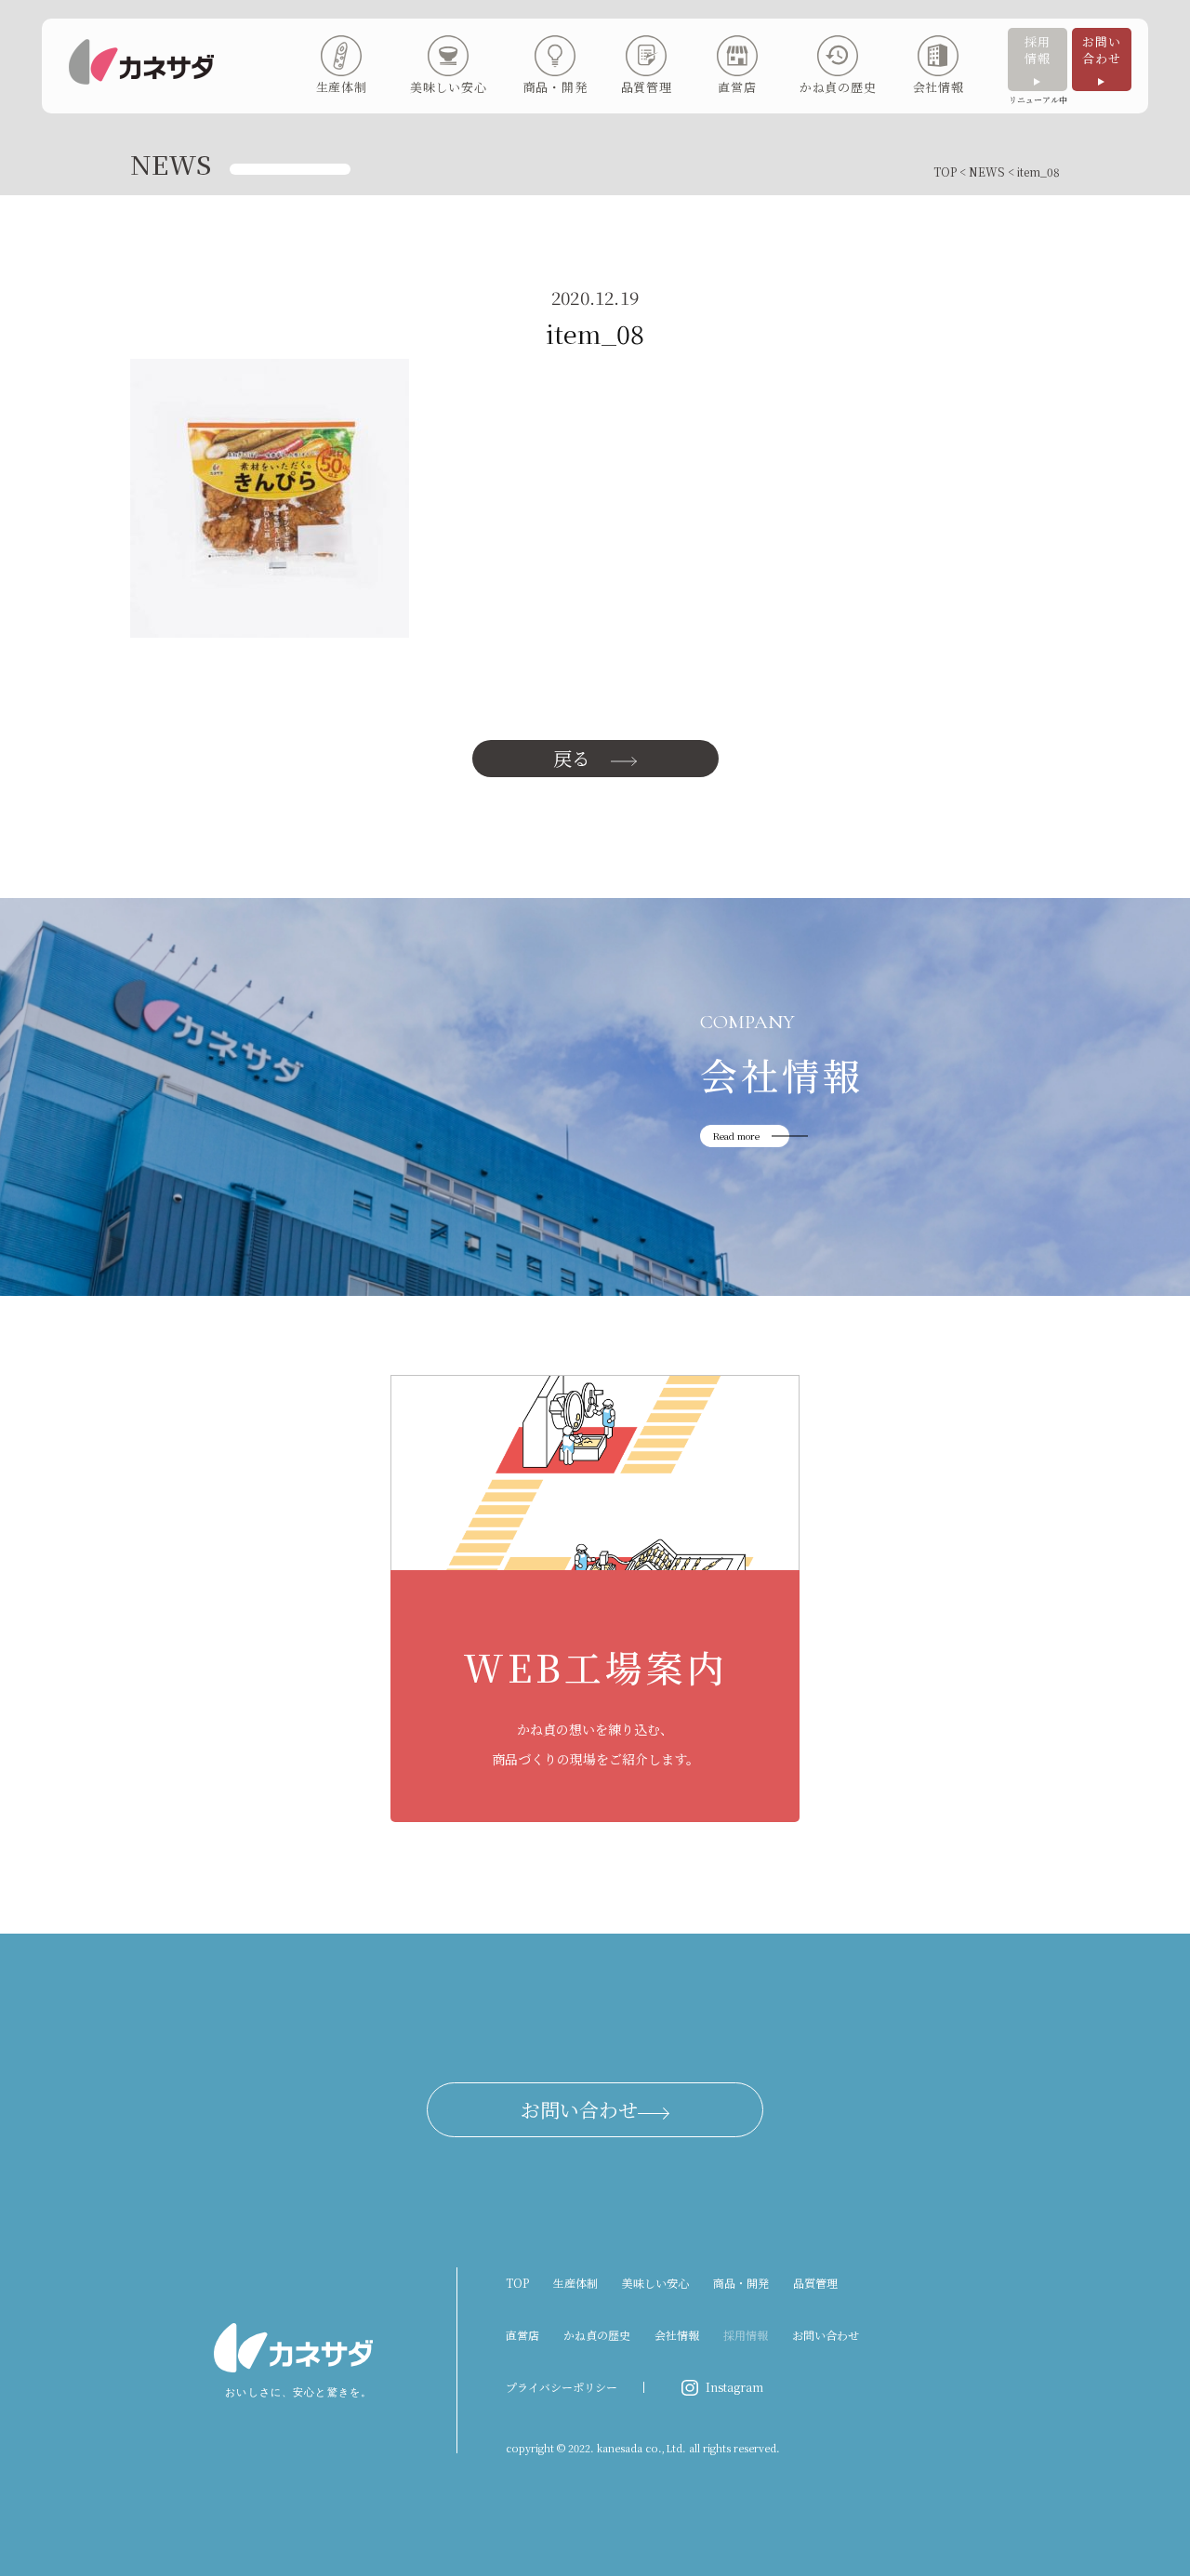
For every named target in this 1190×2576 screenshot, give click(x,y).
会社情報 (677, 2335)
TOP (945, 172)
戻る (572, 758)
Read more (736, 1136)
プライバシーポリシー (562, 2387)
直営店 (522, 2335)
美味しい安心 (655, 2283)
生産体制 (575, 2283)
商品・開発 (741, 2283)
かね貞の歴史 (597, 2335)
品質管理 (815, 2283)
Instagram (734, 2387)
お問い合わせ (1101, 50)
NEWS (987, 172)
